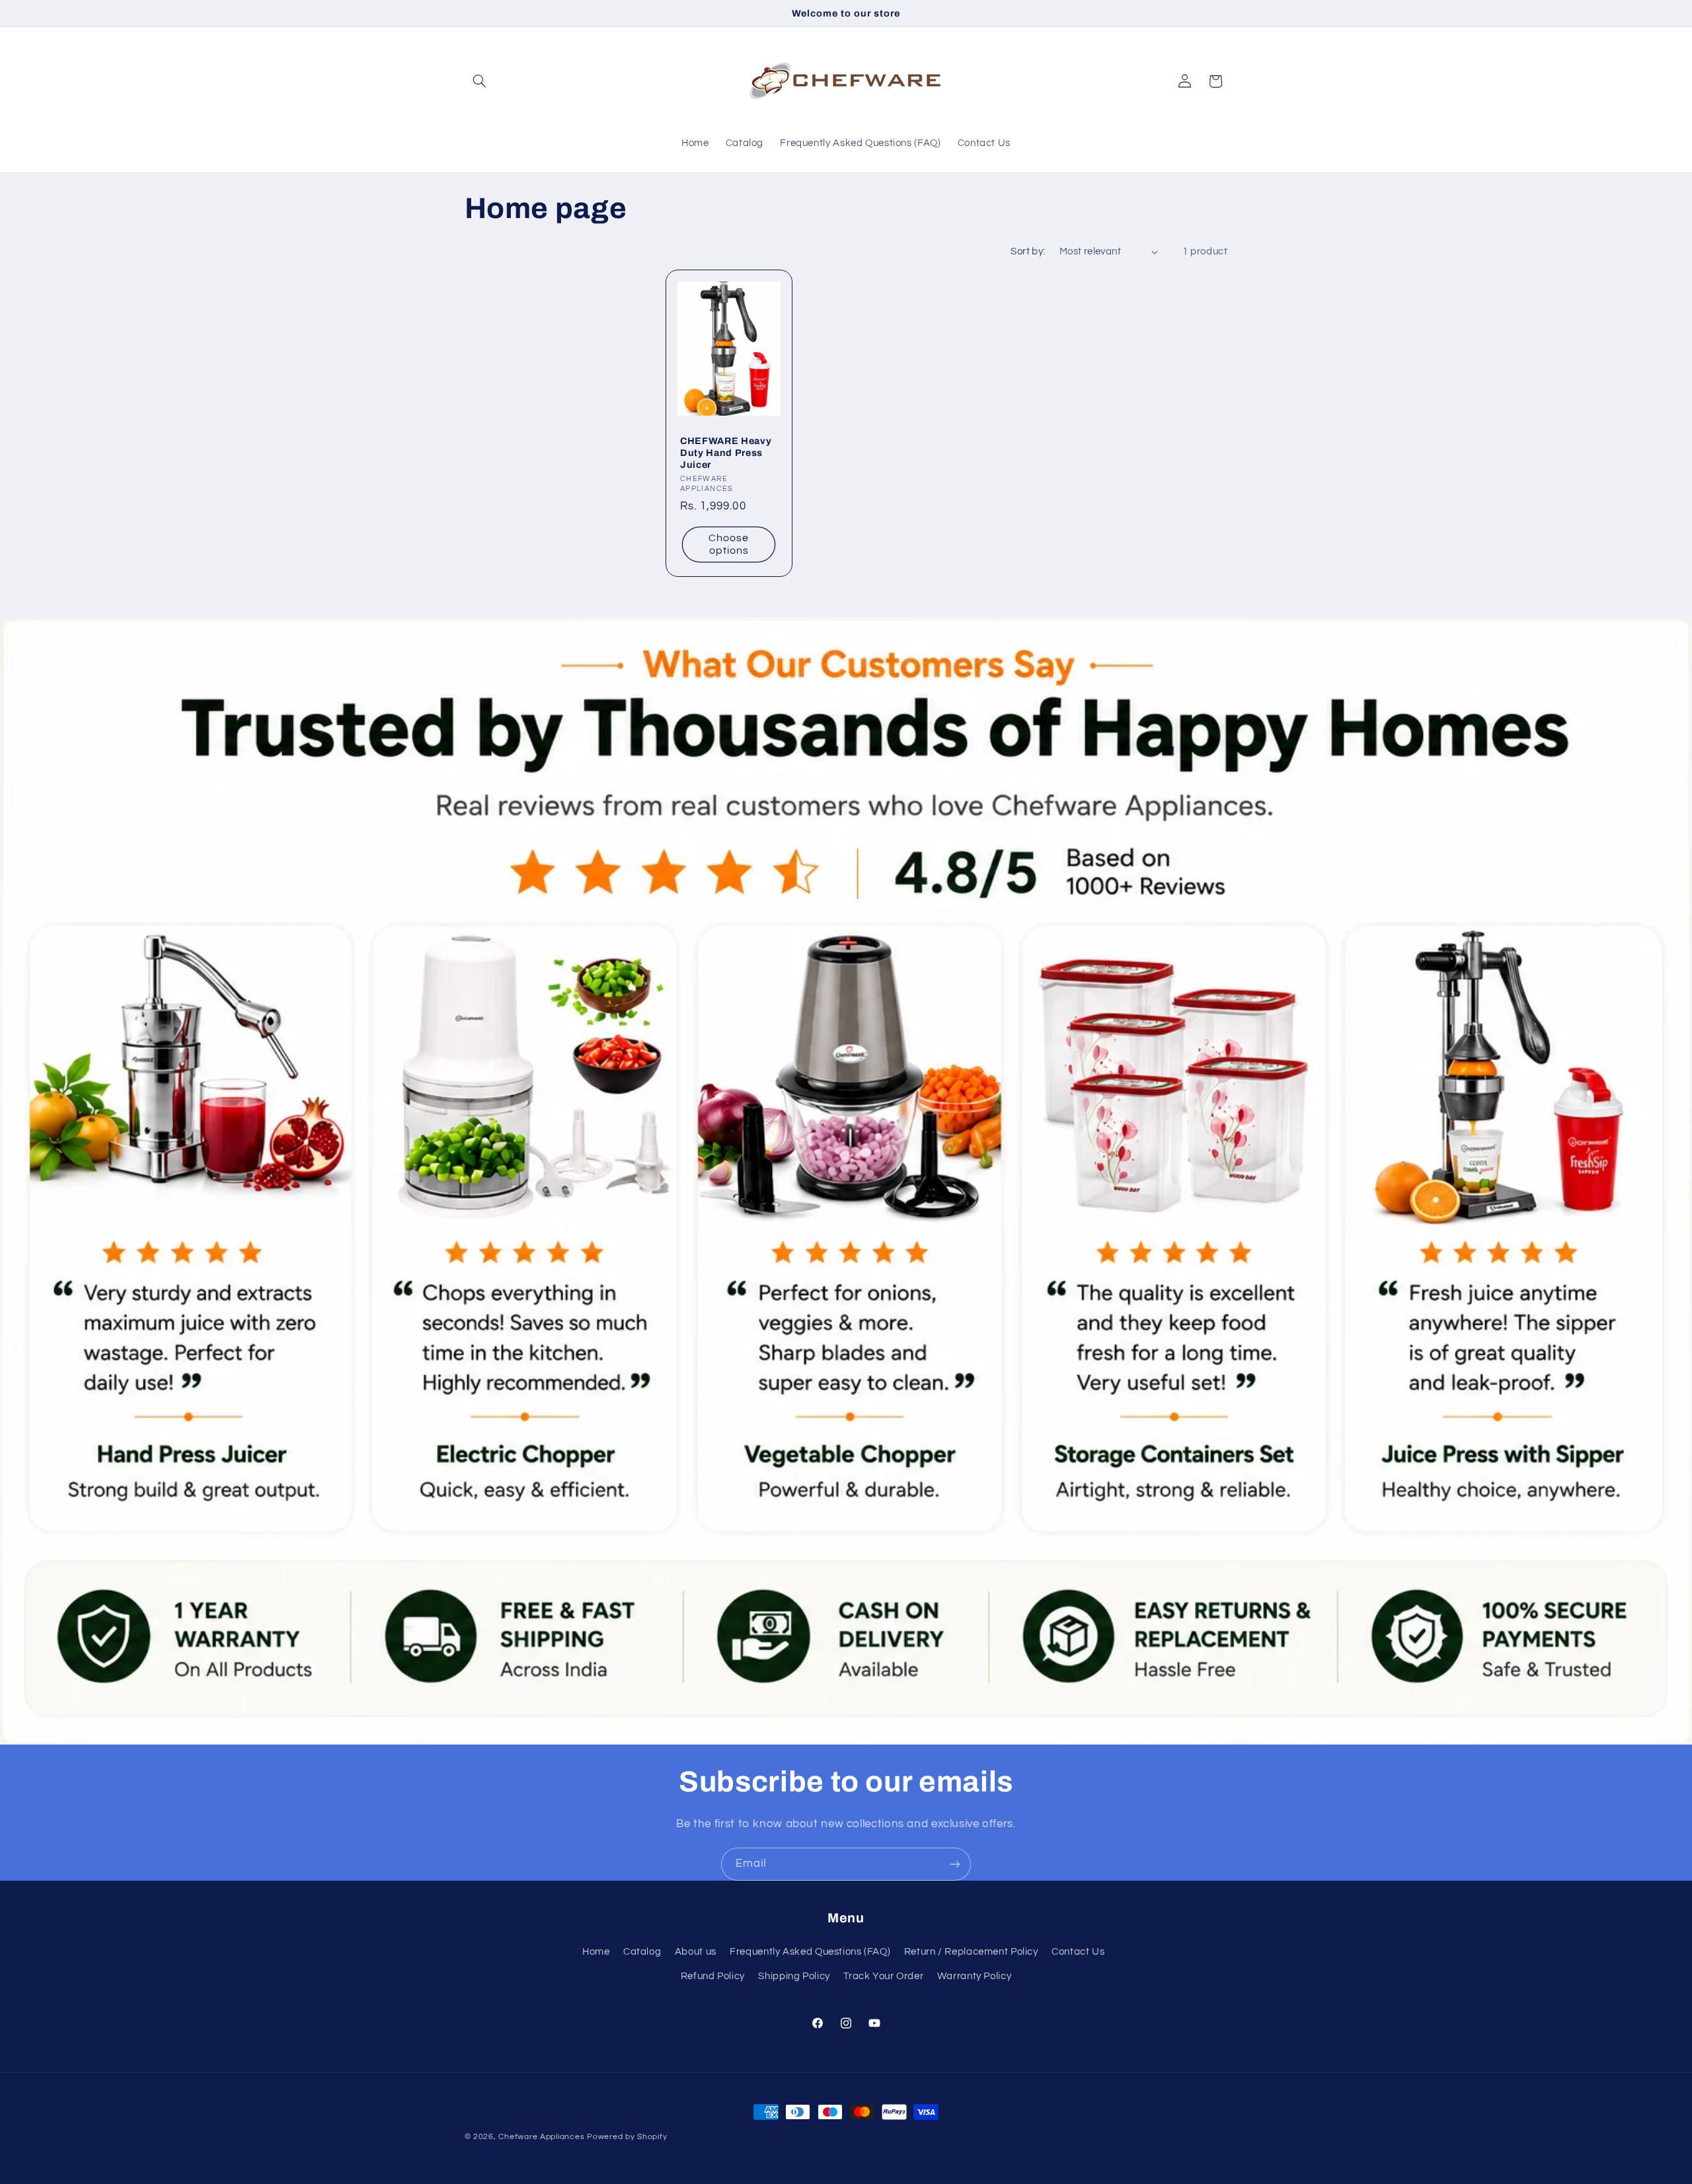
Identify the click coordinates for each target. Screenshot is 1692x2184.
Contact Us (1078, 1952)
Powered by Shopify (627, 2137)
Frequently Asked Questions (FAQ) (810, 1952)
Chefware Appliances (541, 2137)
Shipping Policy (794, 1976)
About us (696, 1952)
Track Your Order (883, 1976)
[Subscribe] (955, 1864)
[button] (480, 81)
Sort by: (1028, 251)
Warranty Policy (974, 1976)
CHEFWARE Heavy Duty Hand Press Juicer (726, 453)
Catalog (642, 1952)
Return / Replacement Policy (971, 1952)
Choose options (729, 545)
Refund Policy (713, 1976)
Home (596, 1952)
